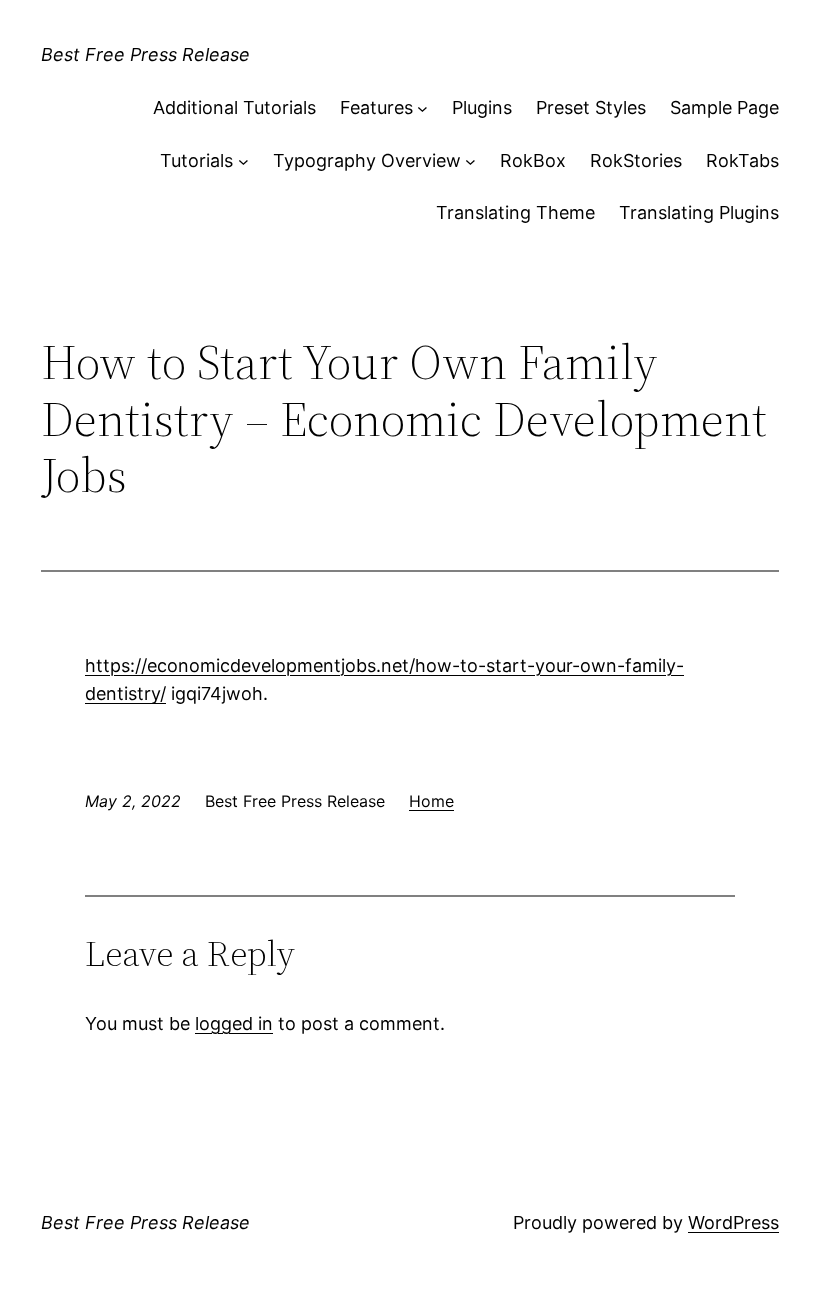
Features (376, 107)
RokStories (636, 160)
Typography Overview (367, 160)
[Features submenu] (422, 108)
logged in (234, 1023)
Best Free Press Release (145, 54)
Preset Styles (591, 107)
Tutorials (196, 160)
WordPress (733, 1222)
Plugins (482, 107)
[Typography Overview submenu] (470, 161)
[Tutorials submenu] (243, 161)
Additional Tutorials (234, 107)
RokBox (533, 160)
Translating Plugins (699, 212)
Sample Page (724, 107)
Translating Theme (515, 212)
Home (431, 801)
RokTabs (742, 160)
